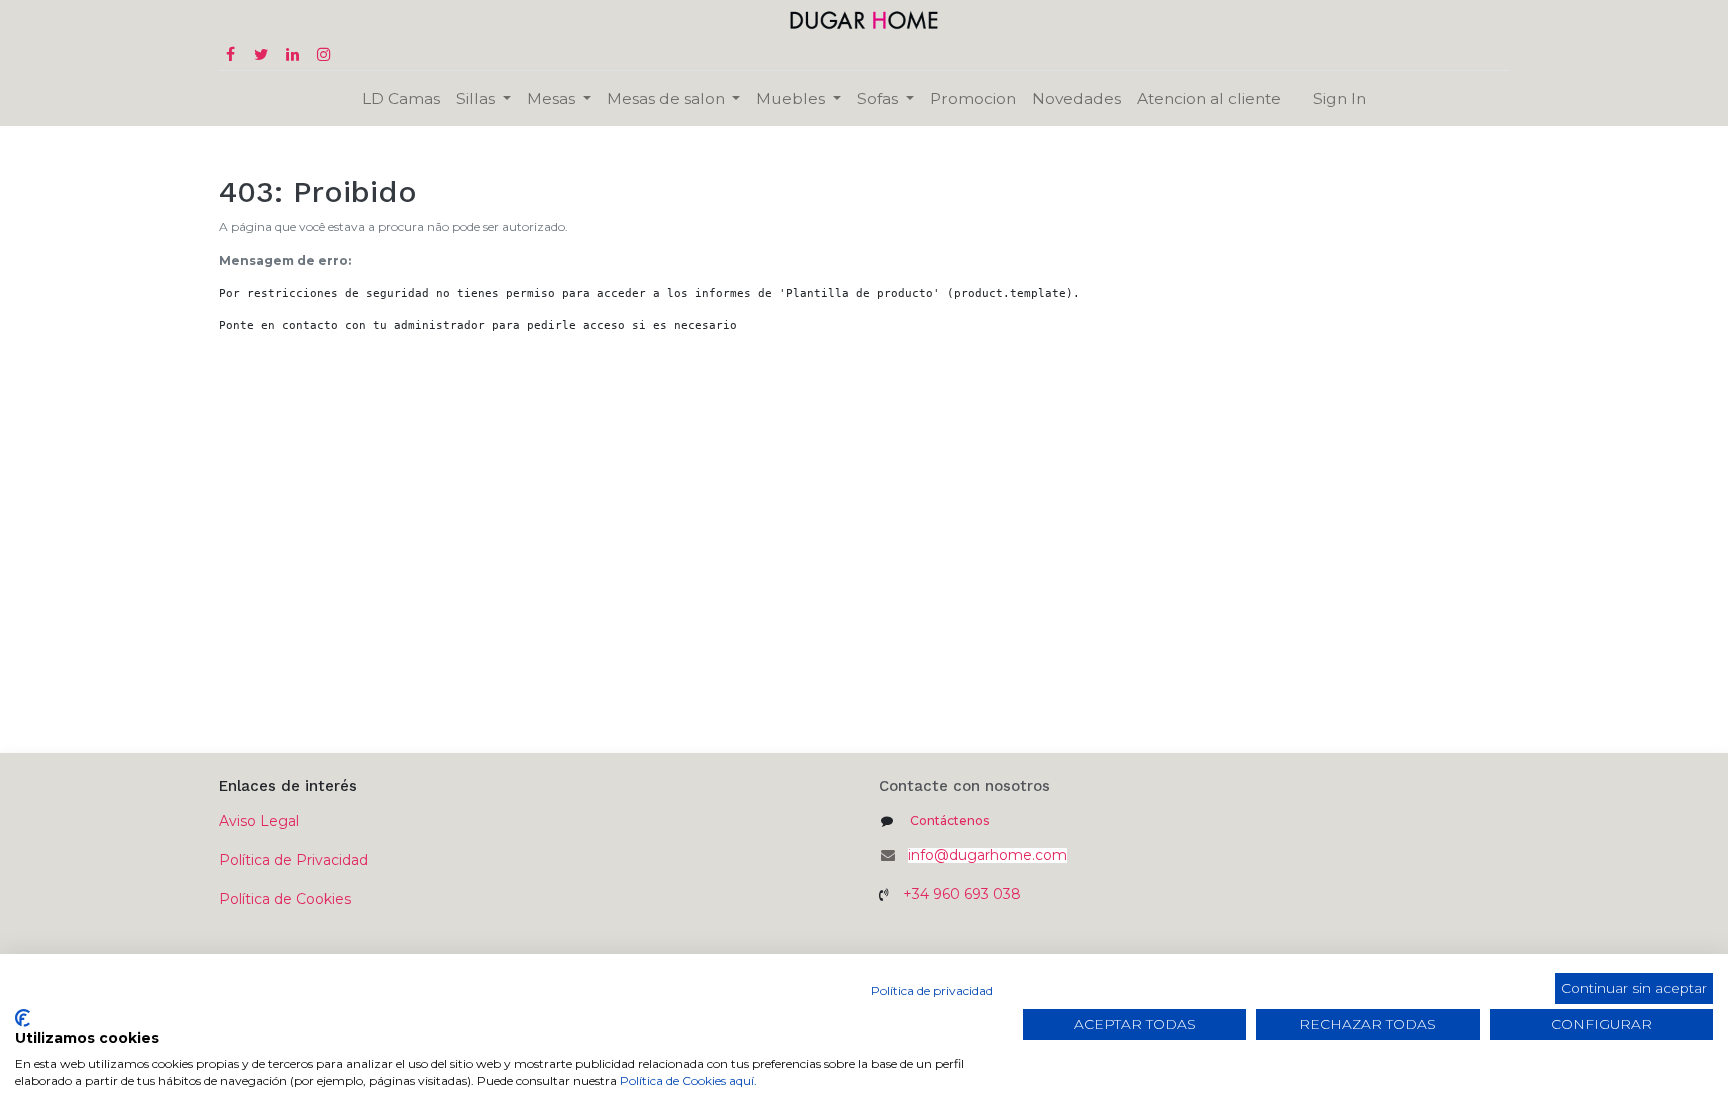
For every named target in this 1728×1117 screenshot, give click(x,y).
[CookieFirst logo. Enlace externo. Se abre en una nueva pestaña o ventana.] (22, 1018)
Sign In (1339, 98)
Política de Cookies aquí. (688, 1080)
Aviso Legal (259, 821)
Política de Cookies (285, 899)
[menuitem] (401, 98)
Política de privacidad (932, 990)
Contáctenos (949, 820)
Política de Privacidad (293, 860)
